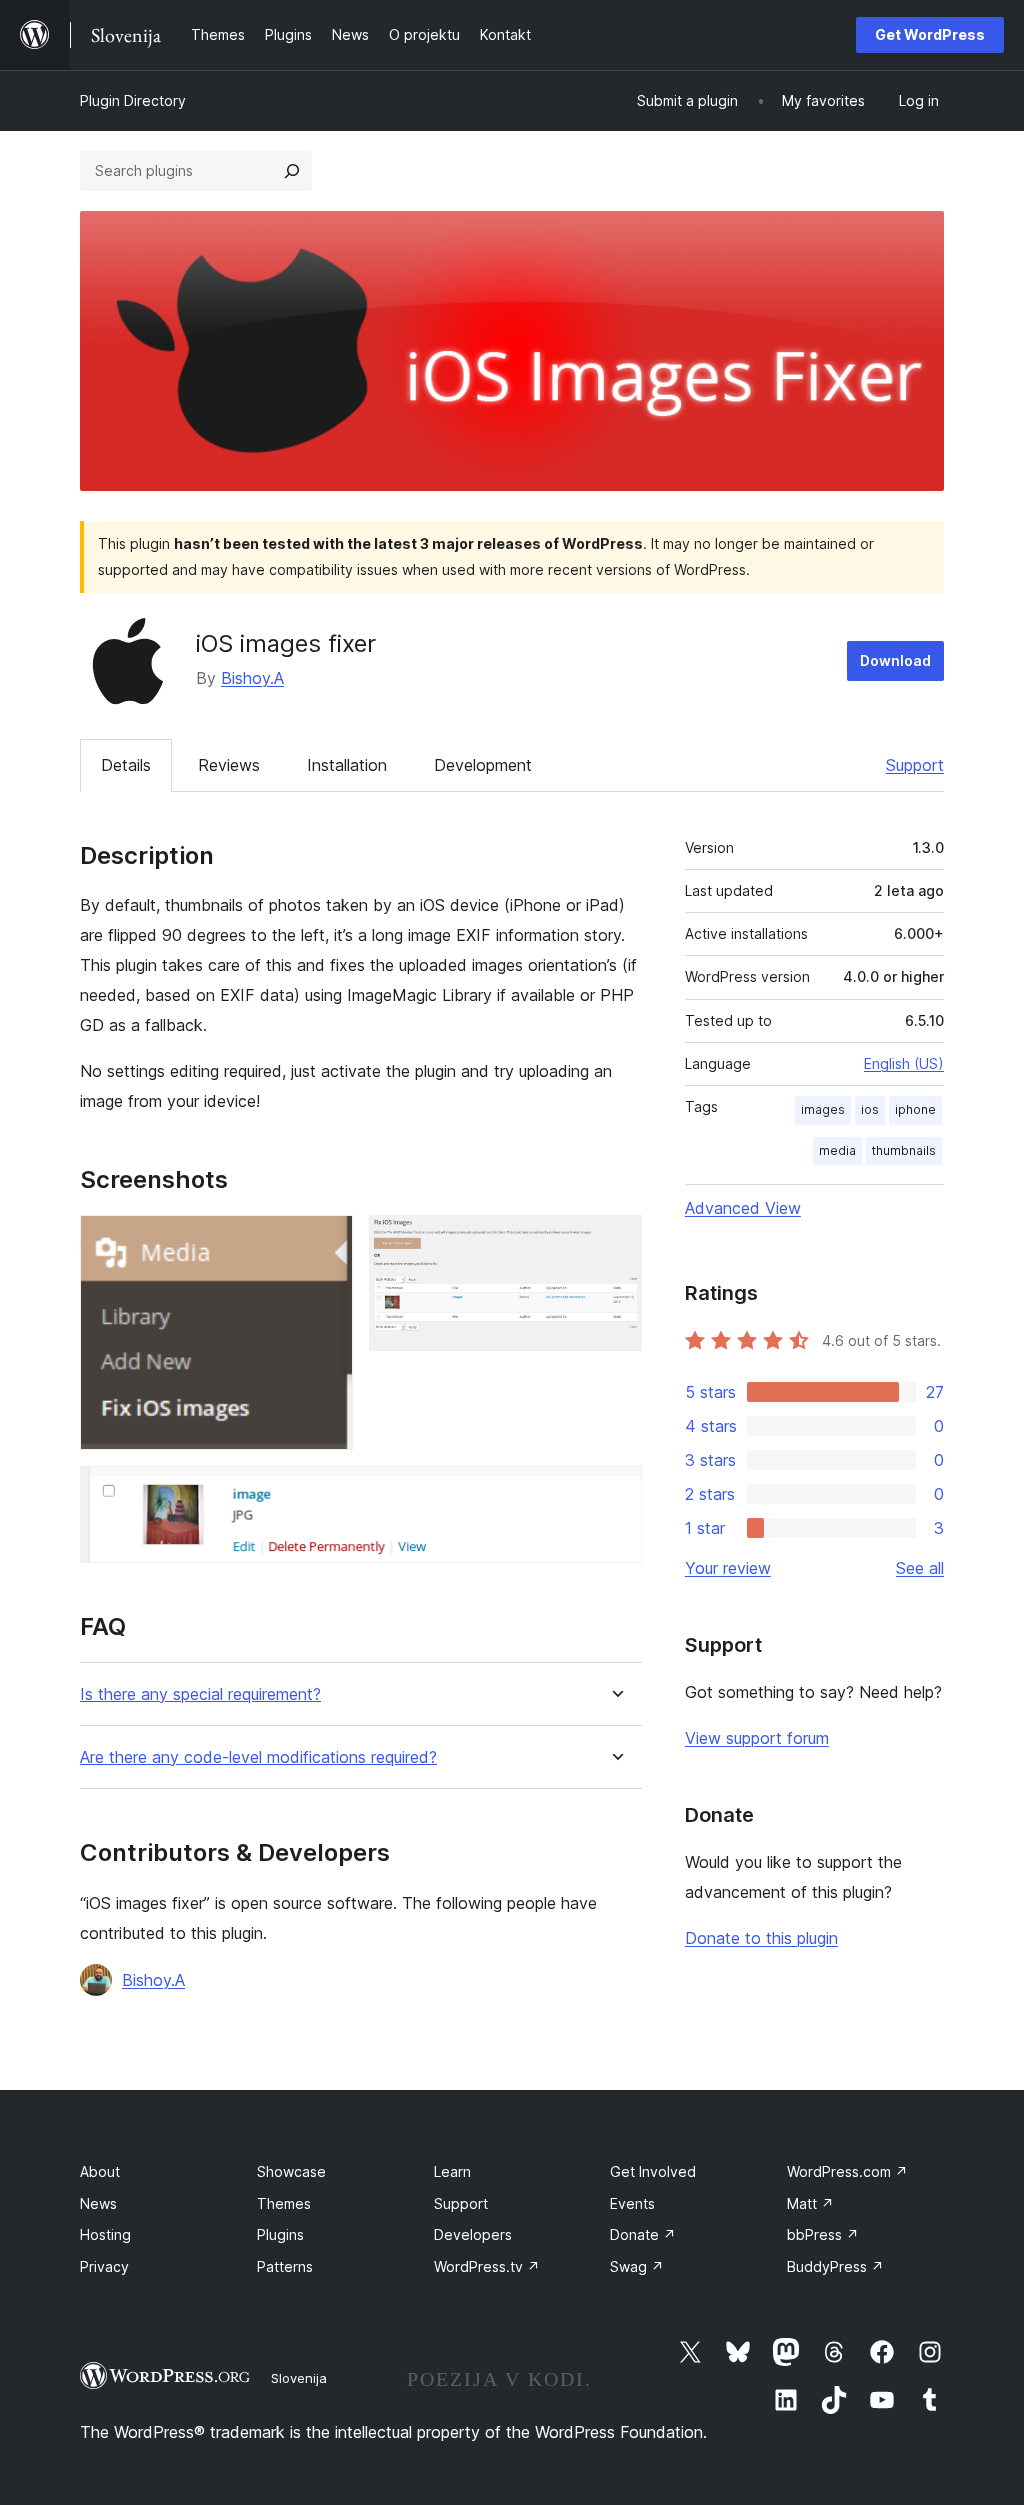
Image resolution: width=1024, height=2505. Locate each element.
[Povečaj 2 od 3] (615, 1242)
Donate (643, 2234)
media (837, 1150)
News (98, 2203)
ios (870, 1109)
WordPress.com (847, 2171)
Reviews (229, 765)
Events (632, 2203)
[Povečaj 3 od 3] (615, 1493)
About (100, 2171)
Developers (473, 2234)
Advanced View (743, 1208)
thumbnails (904, 1150)
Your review (728, 1568)
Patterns (285, 2266)
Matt (810, 2203)
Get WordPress (930, 34)
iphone (915, 1109)
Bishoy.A (252, 678)
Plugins (280, 2234)
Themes (284, 2203)
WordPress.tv (487, 2266)
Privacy (104, 2266)
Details (126, 765)
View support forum (757, 1738)
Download (895, 660)
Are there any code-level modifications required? (258, 1757)
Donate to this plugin (761, 1938)
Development (483, 765)
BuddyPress (835, 2266)
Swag (637, 2266)
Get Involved (653, 2171)
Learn (452, 2171)
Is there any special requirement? (200, 1694)
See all (920, 1568)
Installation (347, 765)
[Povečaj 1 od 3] (326, 1242)
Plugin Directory (133, 100)
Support (915, 765)
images (823, 1109)
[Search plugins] (292, 171)
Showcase (291, 2171)
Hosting (105, 2234)
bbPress (823, 2234)
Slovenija (299, 2378)
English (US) (904, 1063)
